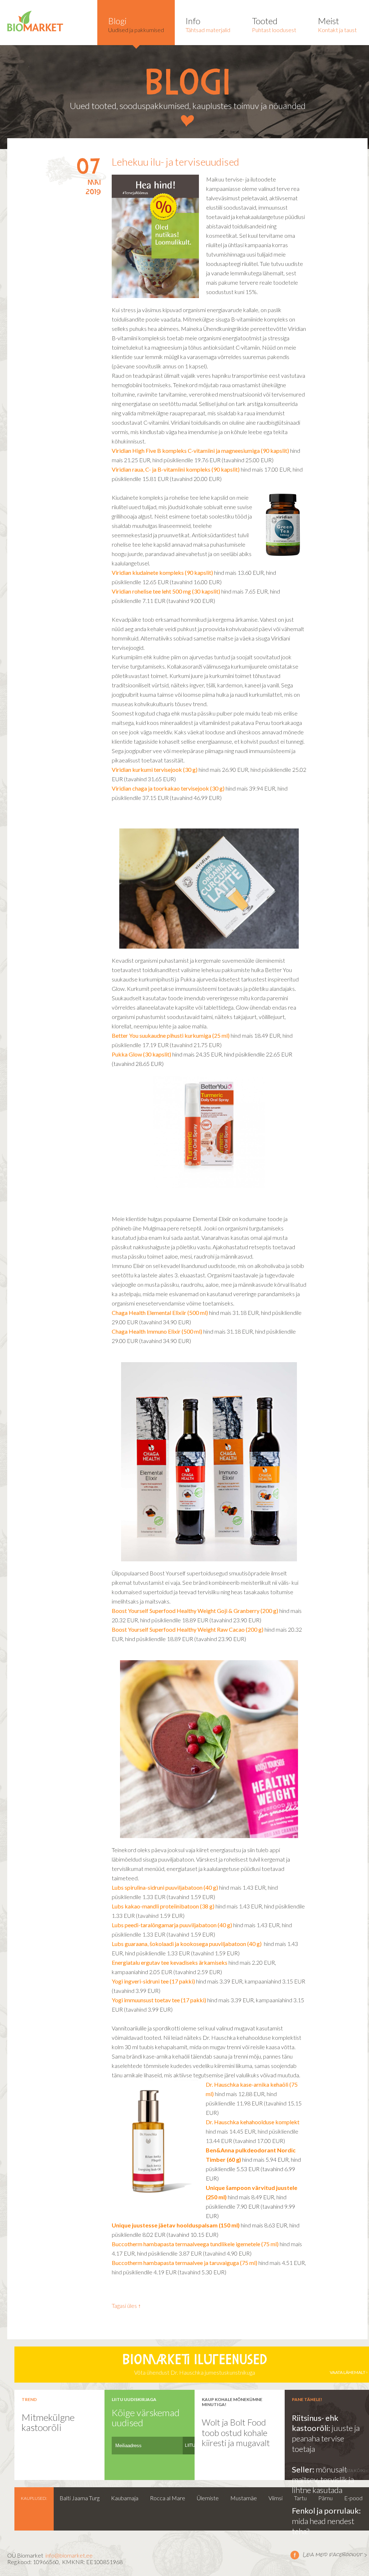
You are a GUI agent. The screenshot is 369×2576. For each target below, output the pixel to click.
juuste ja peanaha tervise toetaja (326, 2438)
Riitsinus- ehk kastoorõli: (315, 2423)
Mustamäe (244, 2498)
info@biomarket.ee (69, 2555)
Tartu (300, 2498)
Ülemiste (208, 2498)
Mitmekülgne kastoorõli (48, 2422)
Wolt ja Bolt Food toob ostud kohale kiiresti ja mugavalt (236, 2432)
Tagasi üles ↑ (126, 2306)
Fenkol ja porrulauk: (326, 2511)
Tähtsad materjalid (208, 24)
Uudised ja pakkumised (136, 24)
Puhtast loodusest (274, 24)
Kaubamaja (125, 2498)
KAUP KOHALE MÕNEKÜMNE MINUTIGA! (232, 2402)
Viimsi (275, 2498)
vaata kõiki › (354, 2470)
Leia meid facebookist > (329, 2555)
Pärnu (325, 2498)
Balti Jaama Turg (79, 2498)
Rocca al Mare (168, 2498)
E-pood (353, 2498)
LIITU (190, 2445)
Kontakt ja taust (337, 24)
